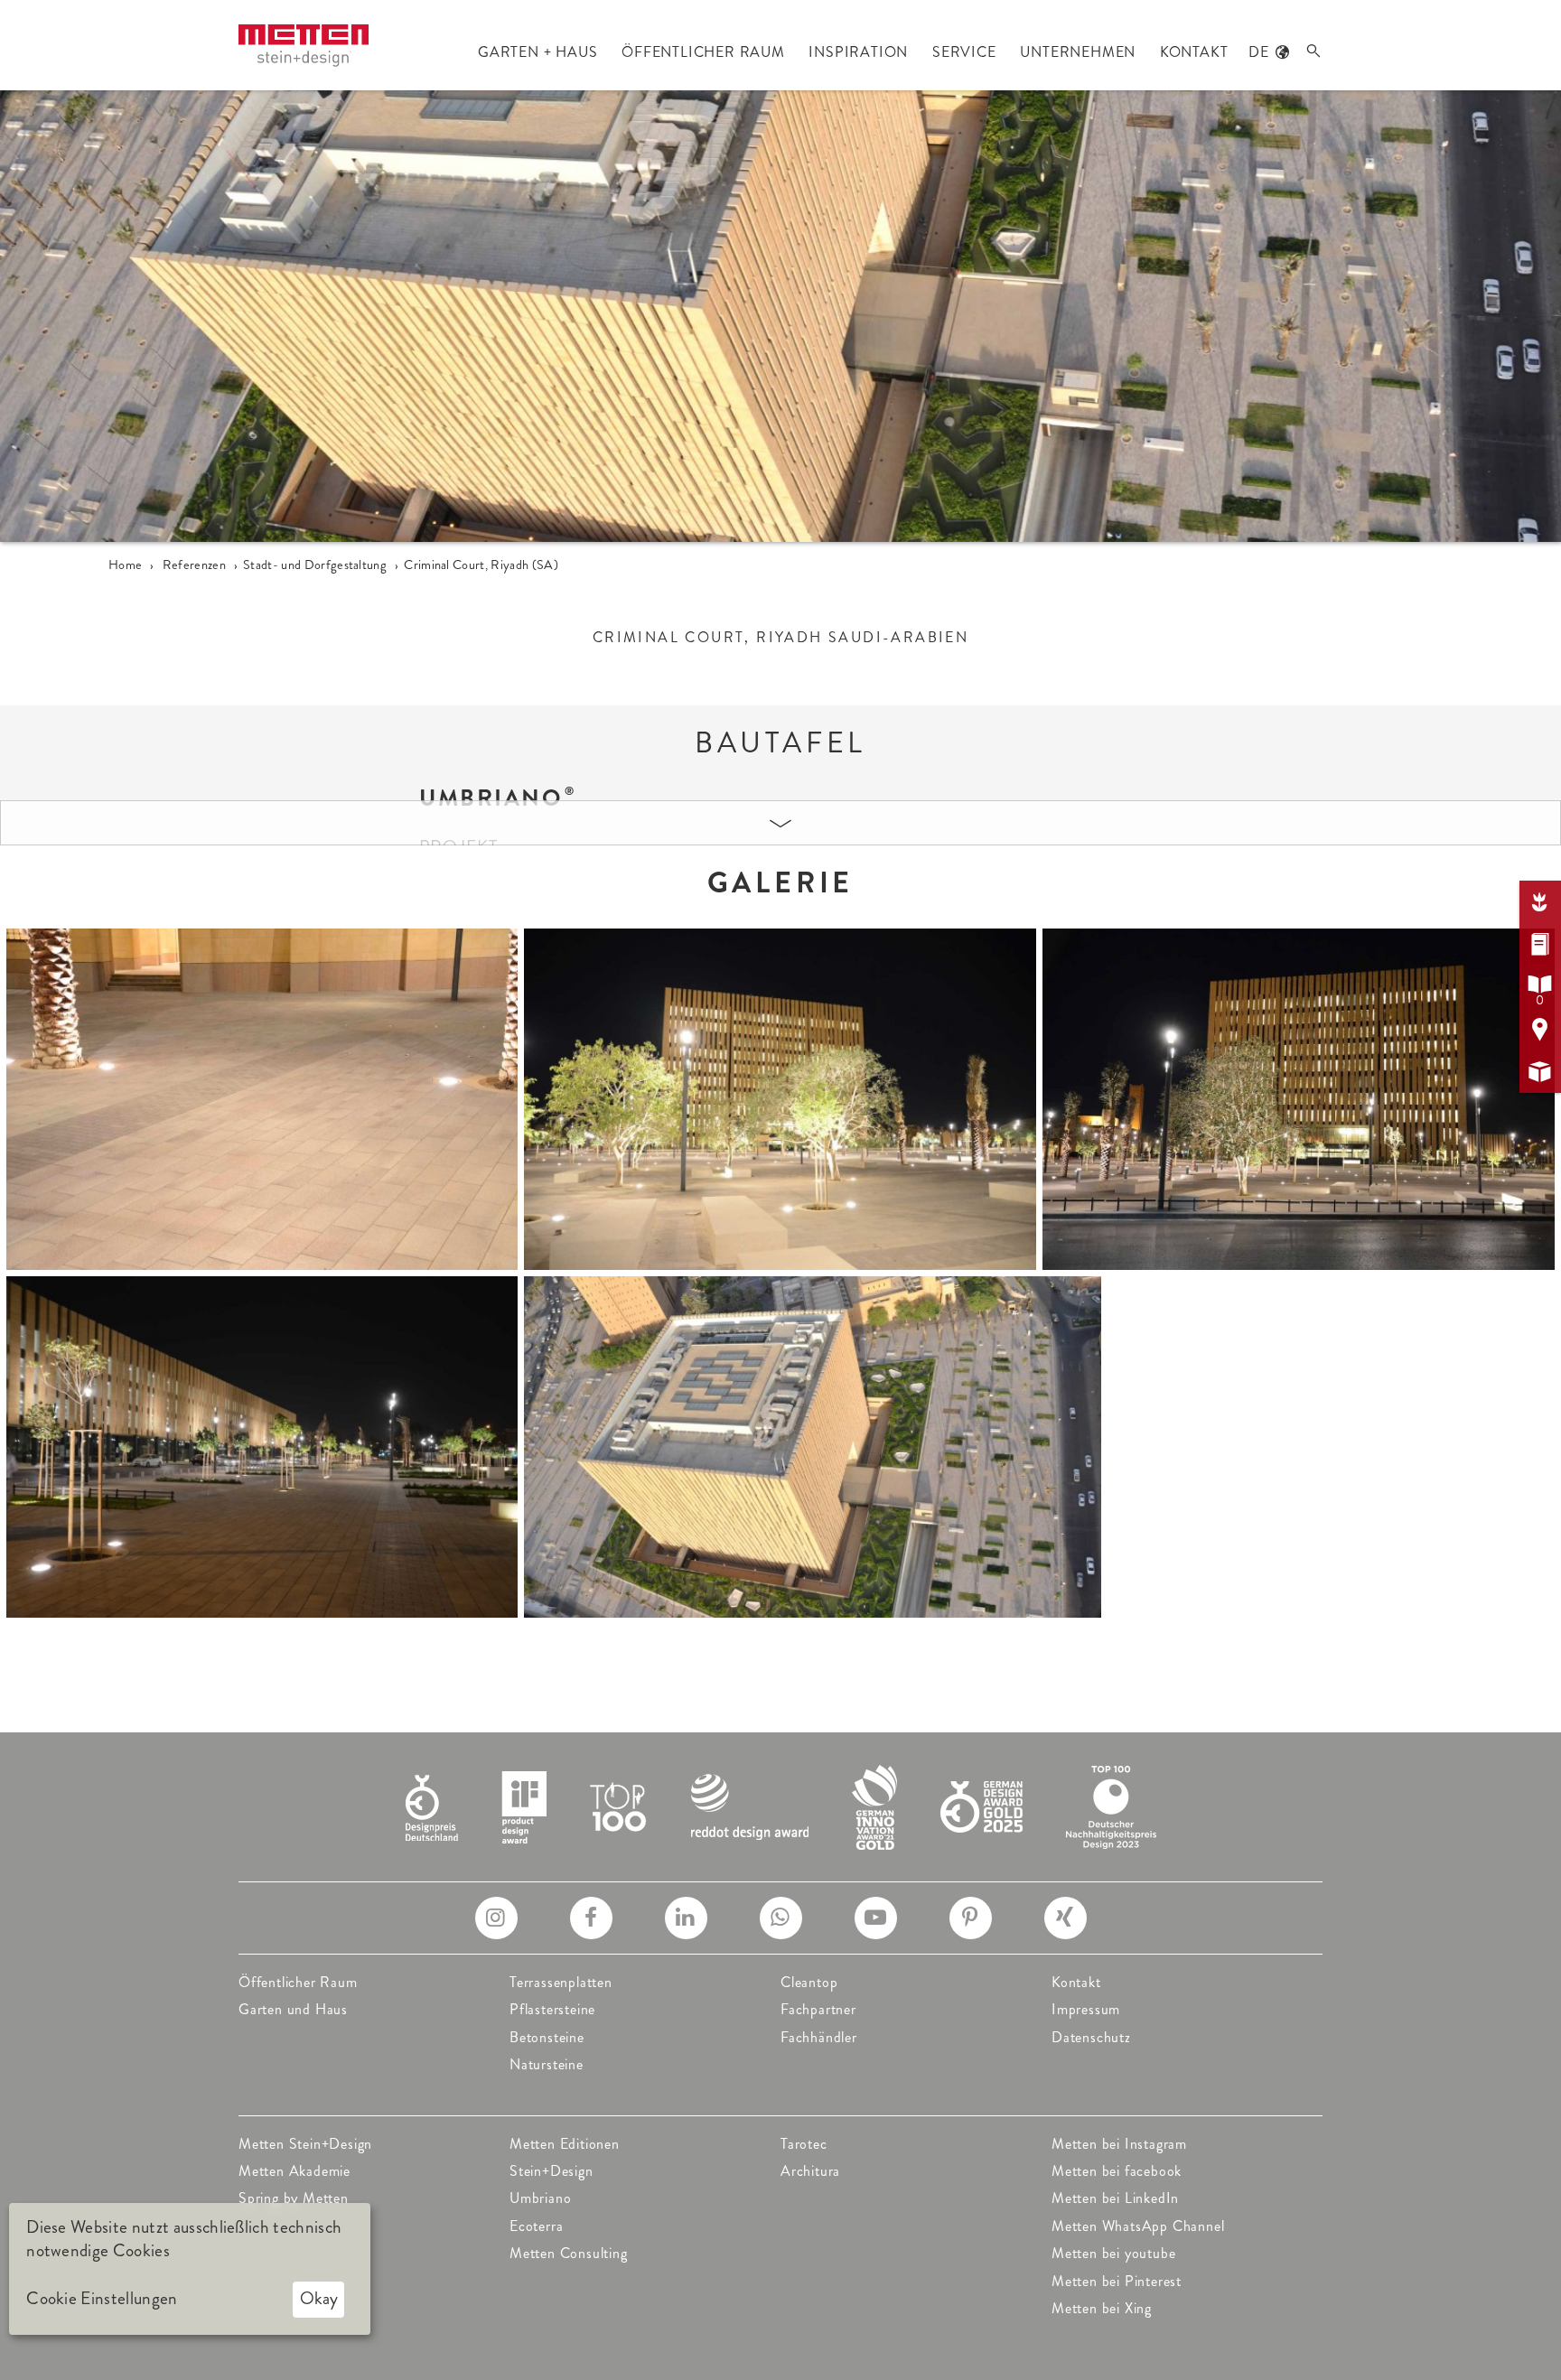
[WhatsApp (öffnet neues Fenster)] (781, 1918)
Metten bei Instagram (1119, 2144)
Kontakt (1076, 1982)
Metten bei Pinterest (1117, 2281)
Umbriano (540, 2198)
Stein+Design (551, 2171)
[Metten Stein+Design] (304, 46)
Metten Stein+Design (305, 2144)
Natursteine (547, 2064)
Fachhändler (819, 2037)
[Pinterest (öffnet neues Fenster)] (971, 1918)
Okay (319, 2298)
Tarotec (804, 2144)
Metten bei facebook (1117, 2171)
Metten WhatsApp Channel (1138, 2226)
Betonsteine (547, 2037)
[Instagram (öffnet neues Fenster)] (496, 1918)
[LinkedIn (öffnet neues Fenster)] (686, 1918)
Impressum (1086, 2009)
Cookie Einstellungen (102, 2299)
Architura (810, 2171)
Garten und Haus (293, 2009)
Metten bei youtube (1113, 2253)
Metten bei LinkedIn (1115, 2198)
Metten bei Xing (1102, 2308)
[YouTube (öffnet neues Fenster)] (876, 1918)
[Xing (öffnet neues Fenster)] (1066, 1918)
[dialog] (190, 2269)
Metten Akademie (294, 2171)
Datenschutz (1091, 2037)
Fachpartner (818, 2009)
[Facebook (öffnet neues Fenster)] (591, 1918)
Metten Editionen (565, 2144)
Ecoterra (536, 2226)
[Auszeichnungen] (781, 1805)
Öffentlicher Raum (298, 1982)
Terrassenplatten (561, 1982)
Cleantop (809, 1982)
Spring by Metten (294, 2198)
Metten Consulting (569, 2253)
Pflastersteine (552, 2009)
